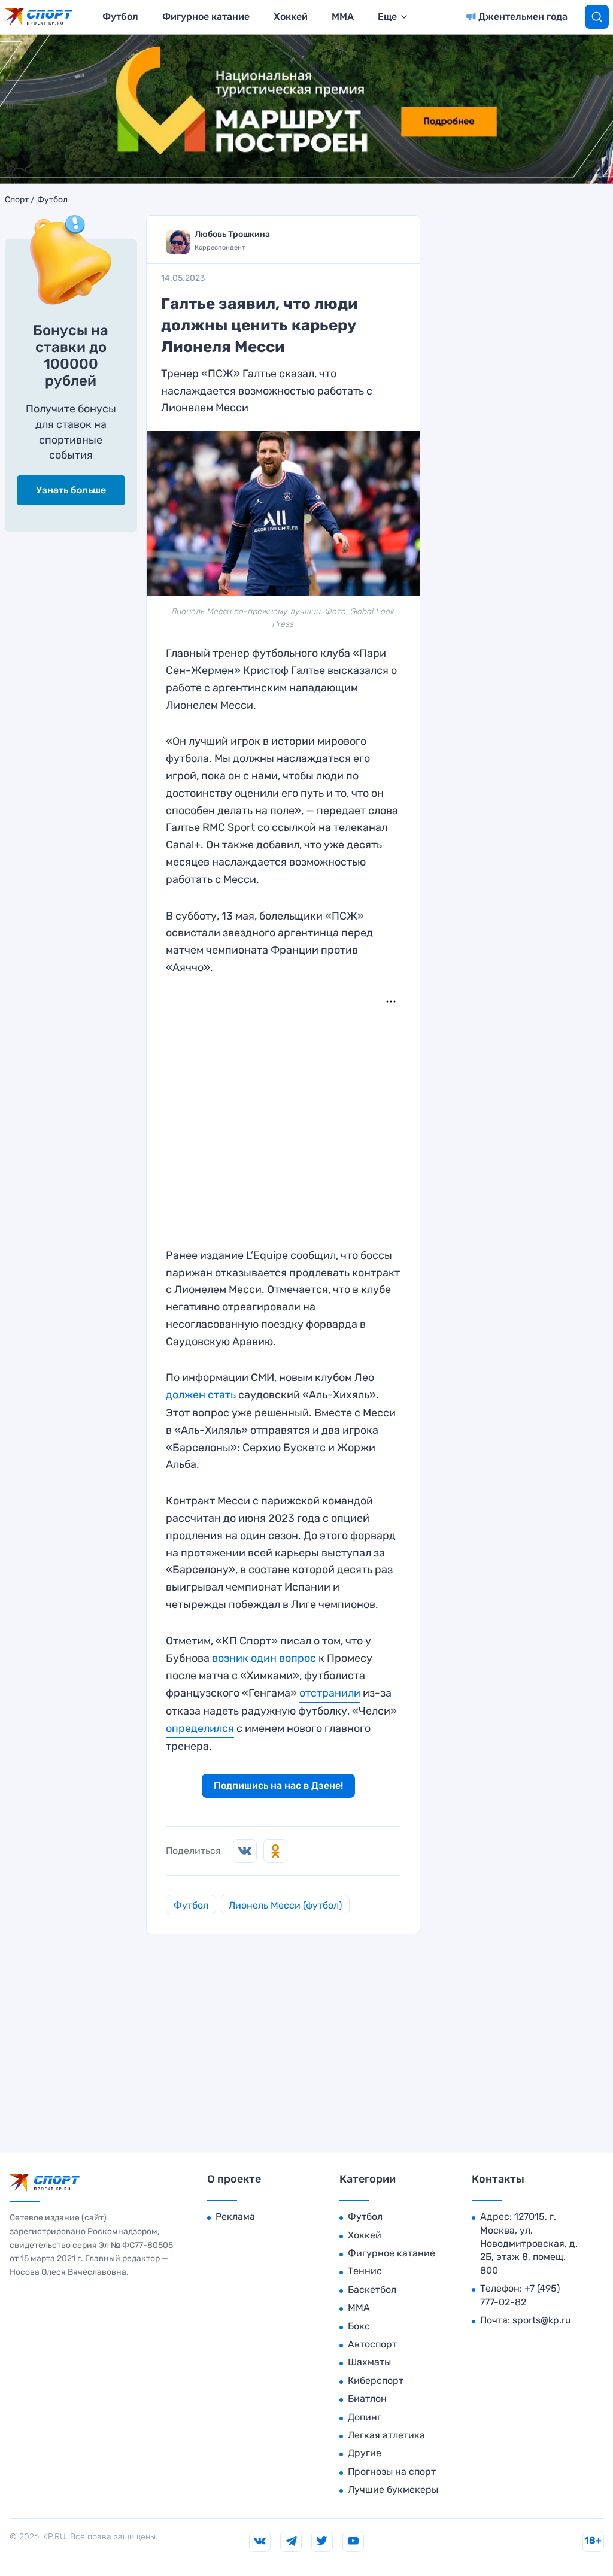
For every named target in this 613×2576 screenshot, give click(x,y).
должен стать (201, 1395)
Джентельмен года (523, 16)
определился (200, 1728)
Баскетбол (372, 2290)
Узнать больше (71, 490)
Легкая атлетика (386, 2435)
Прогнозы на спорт (392, 2472)
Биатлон (367, 2398)
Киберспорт (376, 2381)
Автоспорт (372, 2344)
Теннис (365, 2271)
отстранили (330, 1693)
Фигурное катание (206, 16)
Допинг (365, 2417)
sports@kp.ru (542, 2320)
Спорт (17, 200)
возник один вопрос (264, 1658)
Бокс (359, 2326)
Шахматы (369, 2362)
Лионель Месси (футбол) (285, 1905)
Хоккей (291, 16)
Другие (365, 2453)
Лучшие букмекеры (393, 2489)
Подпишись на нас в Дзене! (278, 1785)
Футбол (120, 16)
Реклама (235, 2217)
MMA (343, 16)
